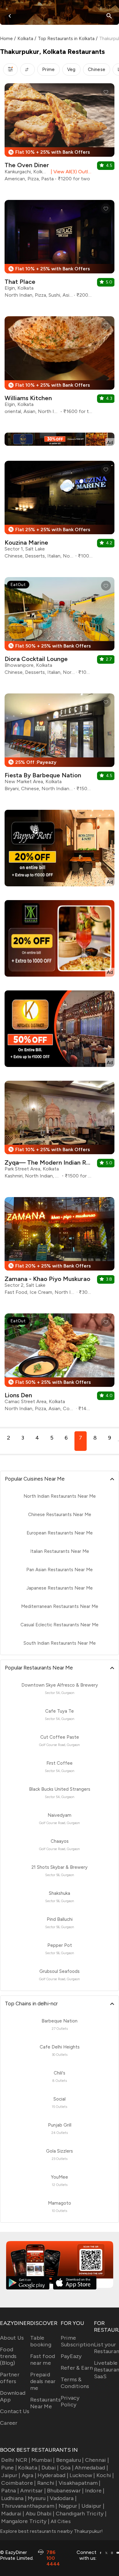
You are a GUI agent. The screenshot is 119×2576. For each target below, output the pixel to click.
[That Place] (60, 251)
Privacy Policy (70, 2401)
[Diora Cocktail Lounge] (60, 628)
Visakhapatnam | (80, 2483)
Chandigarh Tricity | (81, 2514)
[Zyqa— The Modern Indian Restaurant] (60, 1132)
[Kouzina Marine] (60, 512)
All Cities (60, 2521)
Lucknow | (82, 2475)
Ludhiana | (14, 2498)
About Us (12, 2338)
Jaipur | (11, 2475)
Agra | (29, 2475)
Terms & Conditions (75, 2383)
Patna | (10, 2491)
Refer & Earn (77, 2368)
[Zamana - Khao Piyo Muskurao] (60, 1248)
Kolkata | (29, 2468)
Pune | (9, 2468)
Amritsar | (33, 2491)
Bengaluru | (70, 2460)
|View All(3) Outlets (70, 172)
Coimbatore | (18, 2483)
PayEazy (71, 2356)
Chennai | (97, 2460)
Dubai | (50, 2468)
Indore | (95, 2491)
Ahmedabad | (91, 2468)
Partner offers (10, 2378)
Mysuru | (38, 2498)
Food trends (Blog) (8, 2356)
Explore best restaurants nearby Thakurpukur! (51, 2531)
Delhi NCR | (16, 2460)
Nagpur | (69, 2506)
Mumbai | (43, 2460)
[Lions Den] (60, 1365)
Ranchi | (47, 2483)
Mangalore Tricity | (25, 2521)
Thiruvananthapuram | (29, 2506)
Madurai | (13, 2514)
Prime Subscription (77, 2341)
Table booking (41, 2341)
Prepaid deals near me (43, 2381)
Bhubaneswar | (65, 2491)
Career (9, 2423)
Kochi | (105, 2475)
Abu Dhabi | (40, 2514)
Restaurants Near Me (45, 2403)
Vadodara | (63, 2498)
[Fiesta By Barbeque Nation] (60, 745)
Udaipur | (93, 2506)
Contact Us (15, 2411)
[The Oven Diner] (60, 135)
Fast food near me (43, 2360)
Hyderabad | (53, 2475)
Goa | (67, 2468)
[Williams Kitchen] (60, 368)
